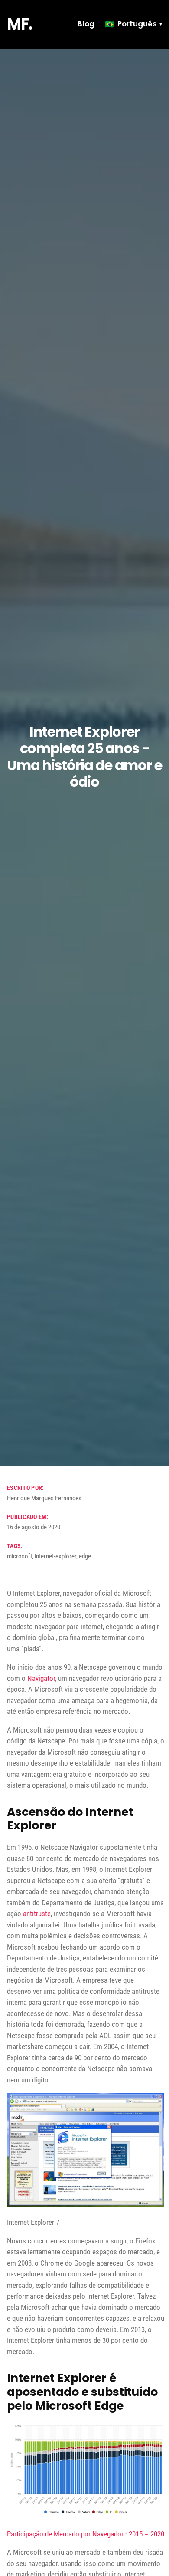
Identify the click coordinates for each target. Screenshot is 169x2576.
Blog (86, 24)
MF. (19, 24)
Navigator (41, 1678)
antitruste (37, 1914)
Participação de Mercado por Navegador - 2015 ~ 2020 (86, 2534)
